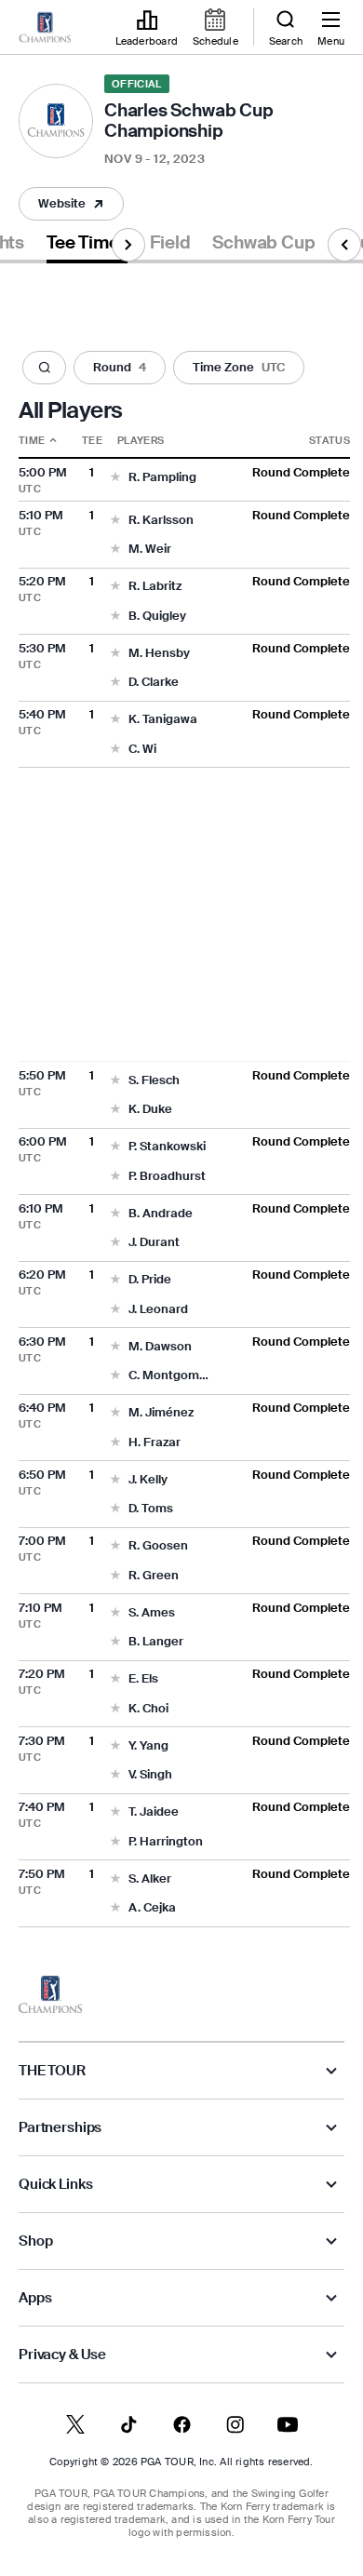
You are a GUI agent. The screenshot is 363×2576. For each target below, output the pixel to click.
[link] (45, 28)
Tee (92, 440)
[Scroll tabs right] (128, 245)
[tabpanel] (181, 1095)
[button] (71, 204)
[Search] (44, 368)
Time (32, 440)
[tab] (87, 246)
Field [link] (170, 243)
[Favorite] (115, 478)
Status (329, 440)
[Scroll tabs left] (344, 245)
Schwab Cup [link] (263, 243)
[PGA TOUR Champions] (50, 1994)
